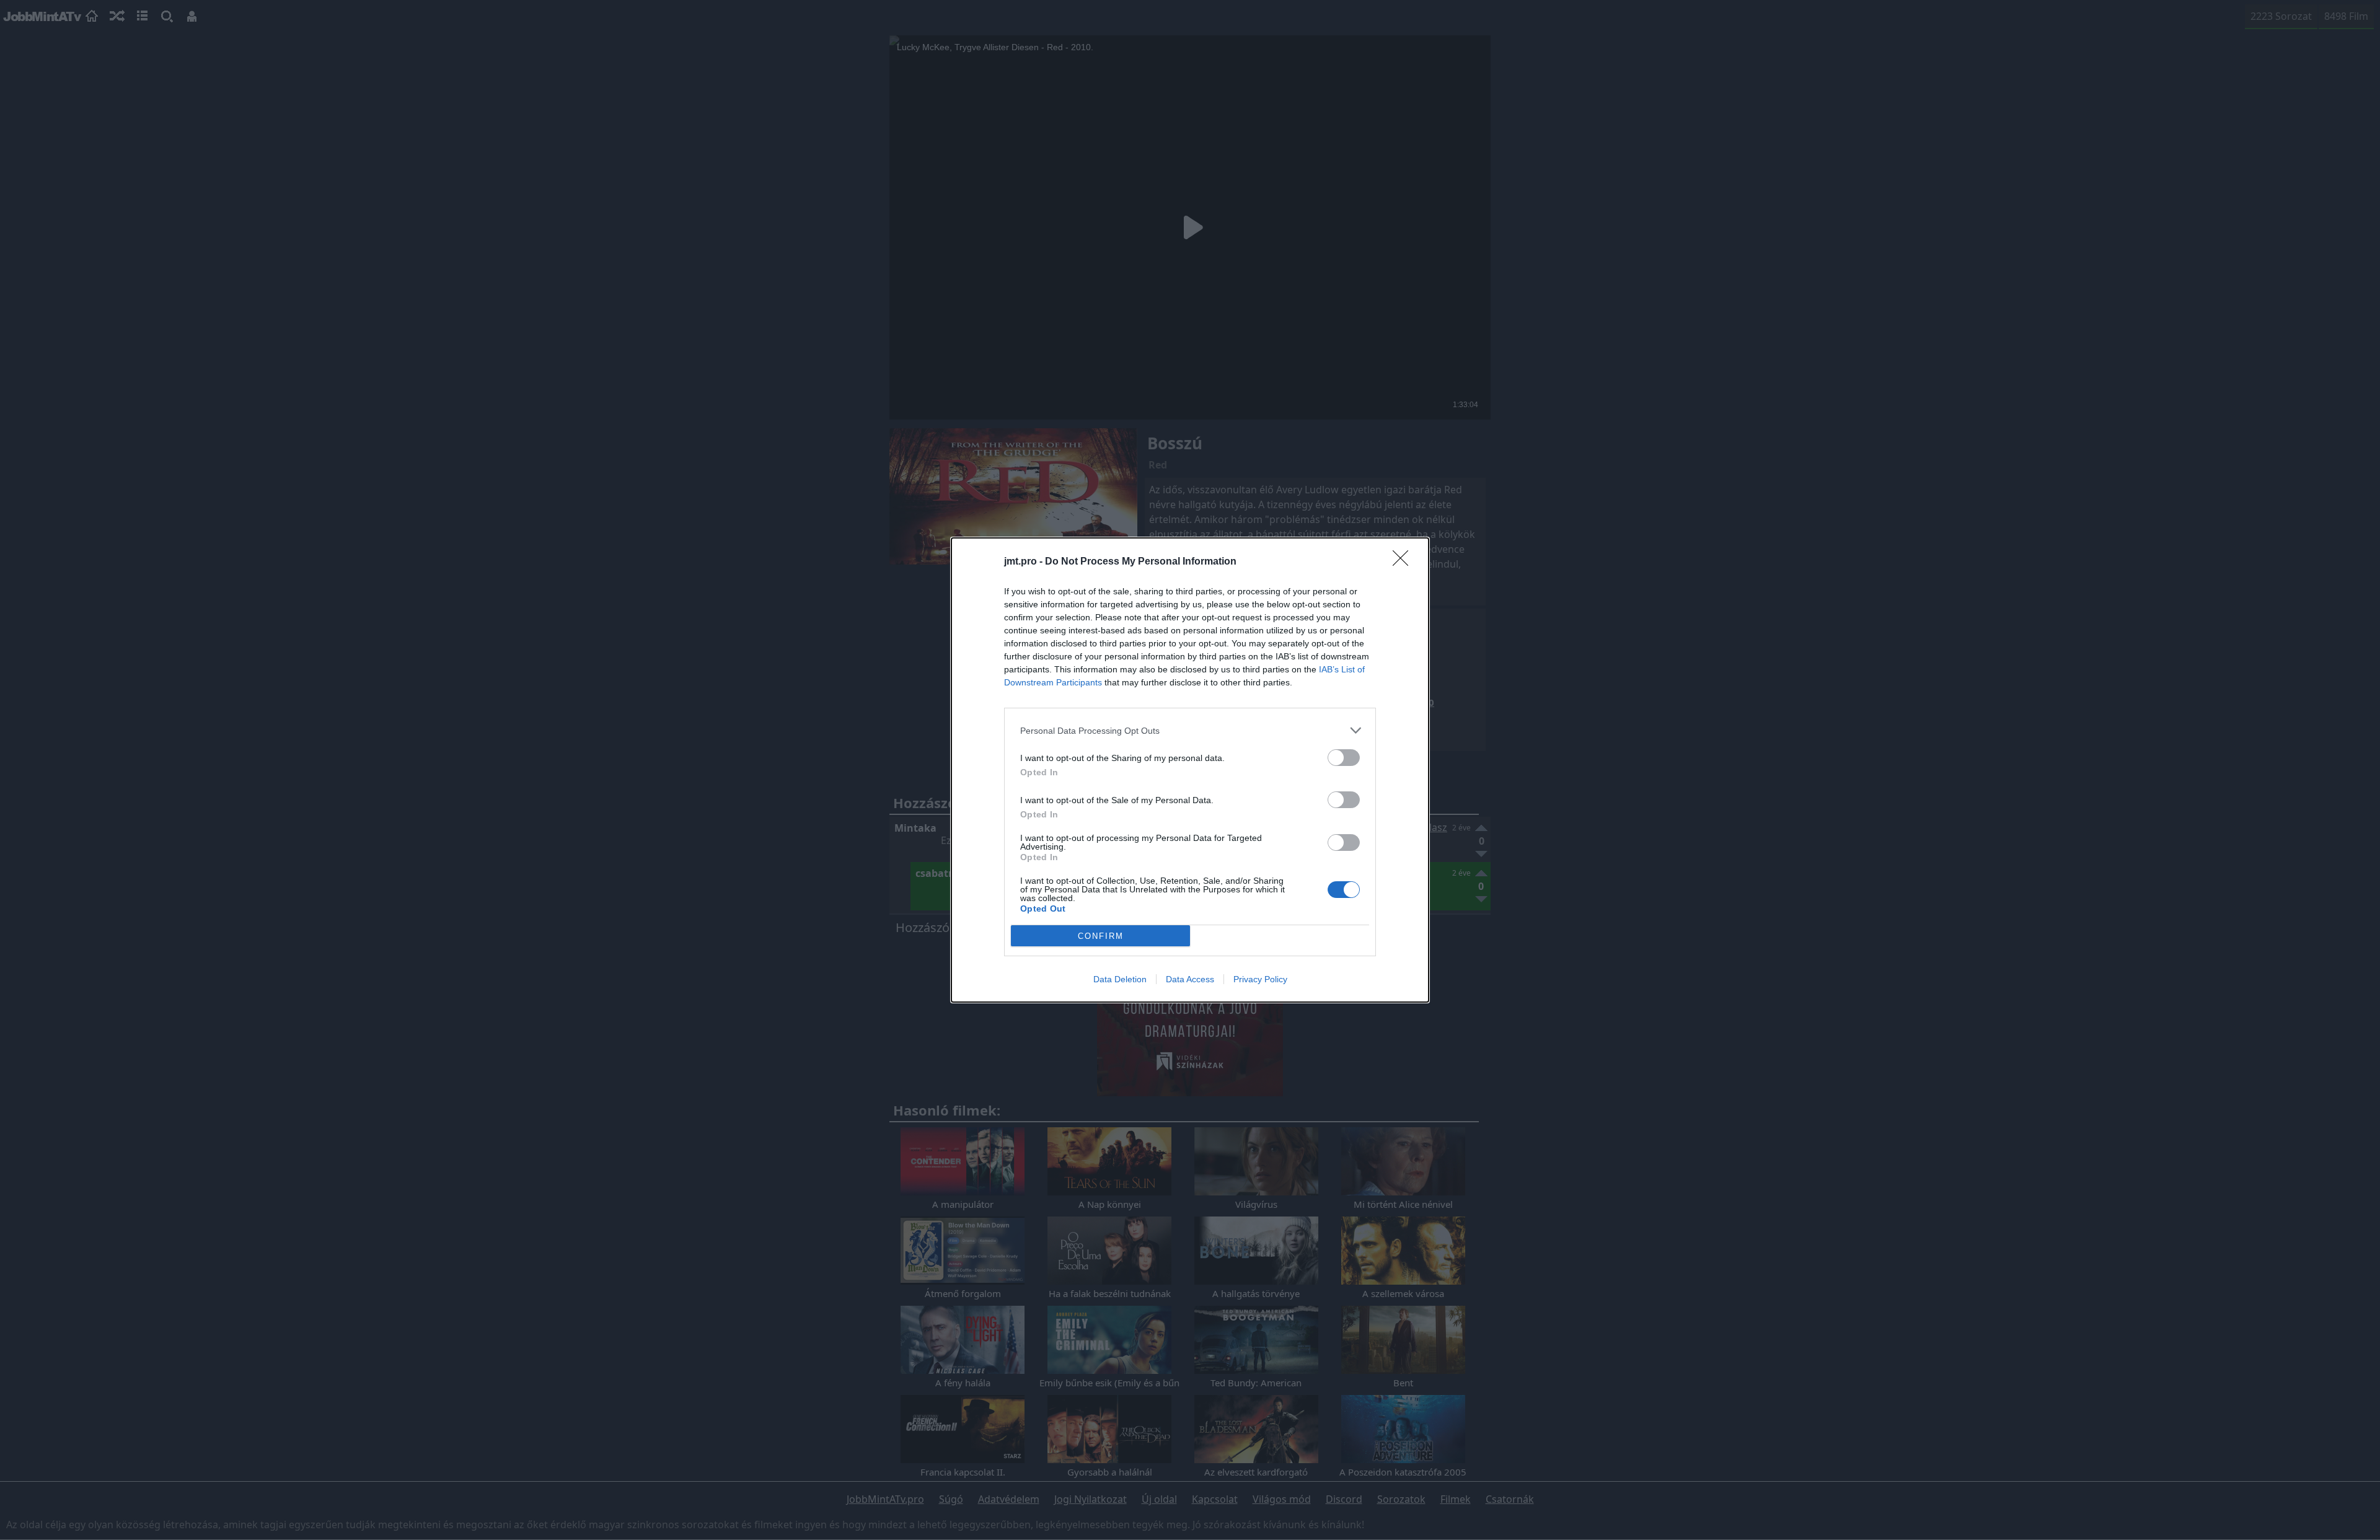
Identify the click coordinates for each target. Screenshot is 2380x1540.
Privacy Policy (1260, 979)
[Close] (1404, 562)
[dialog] (1190, 770)
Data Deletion (1120, 979)
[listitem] (1190, 730)
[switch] (1344, 758)
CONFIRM (1101, 936)
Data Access (1190, 979)
